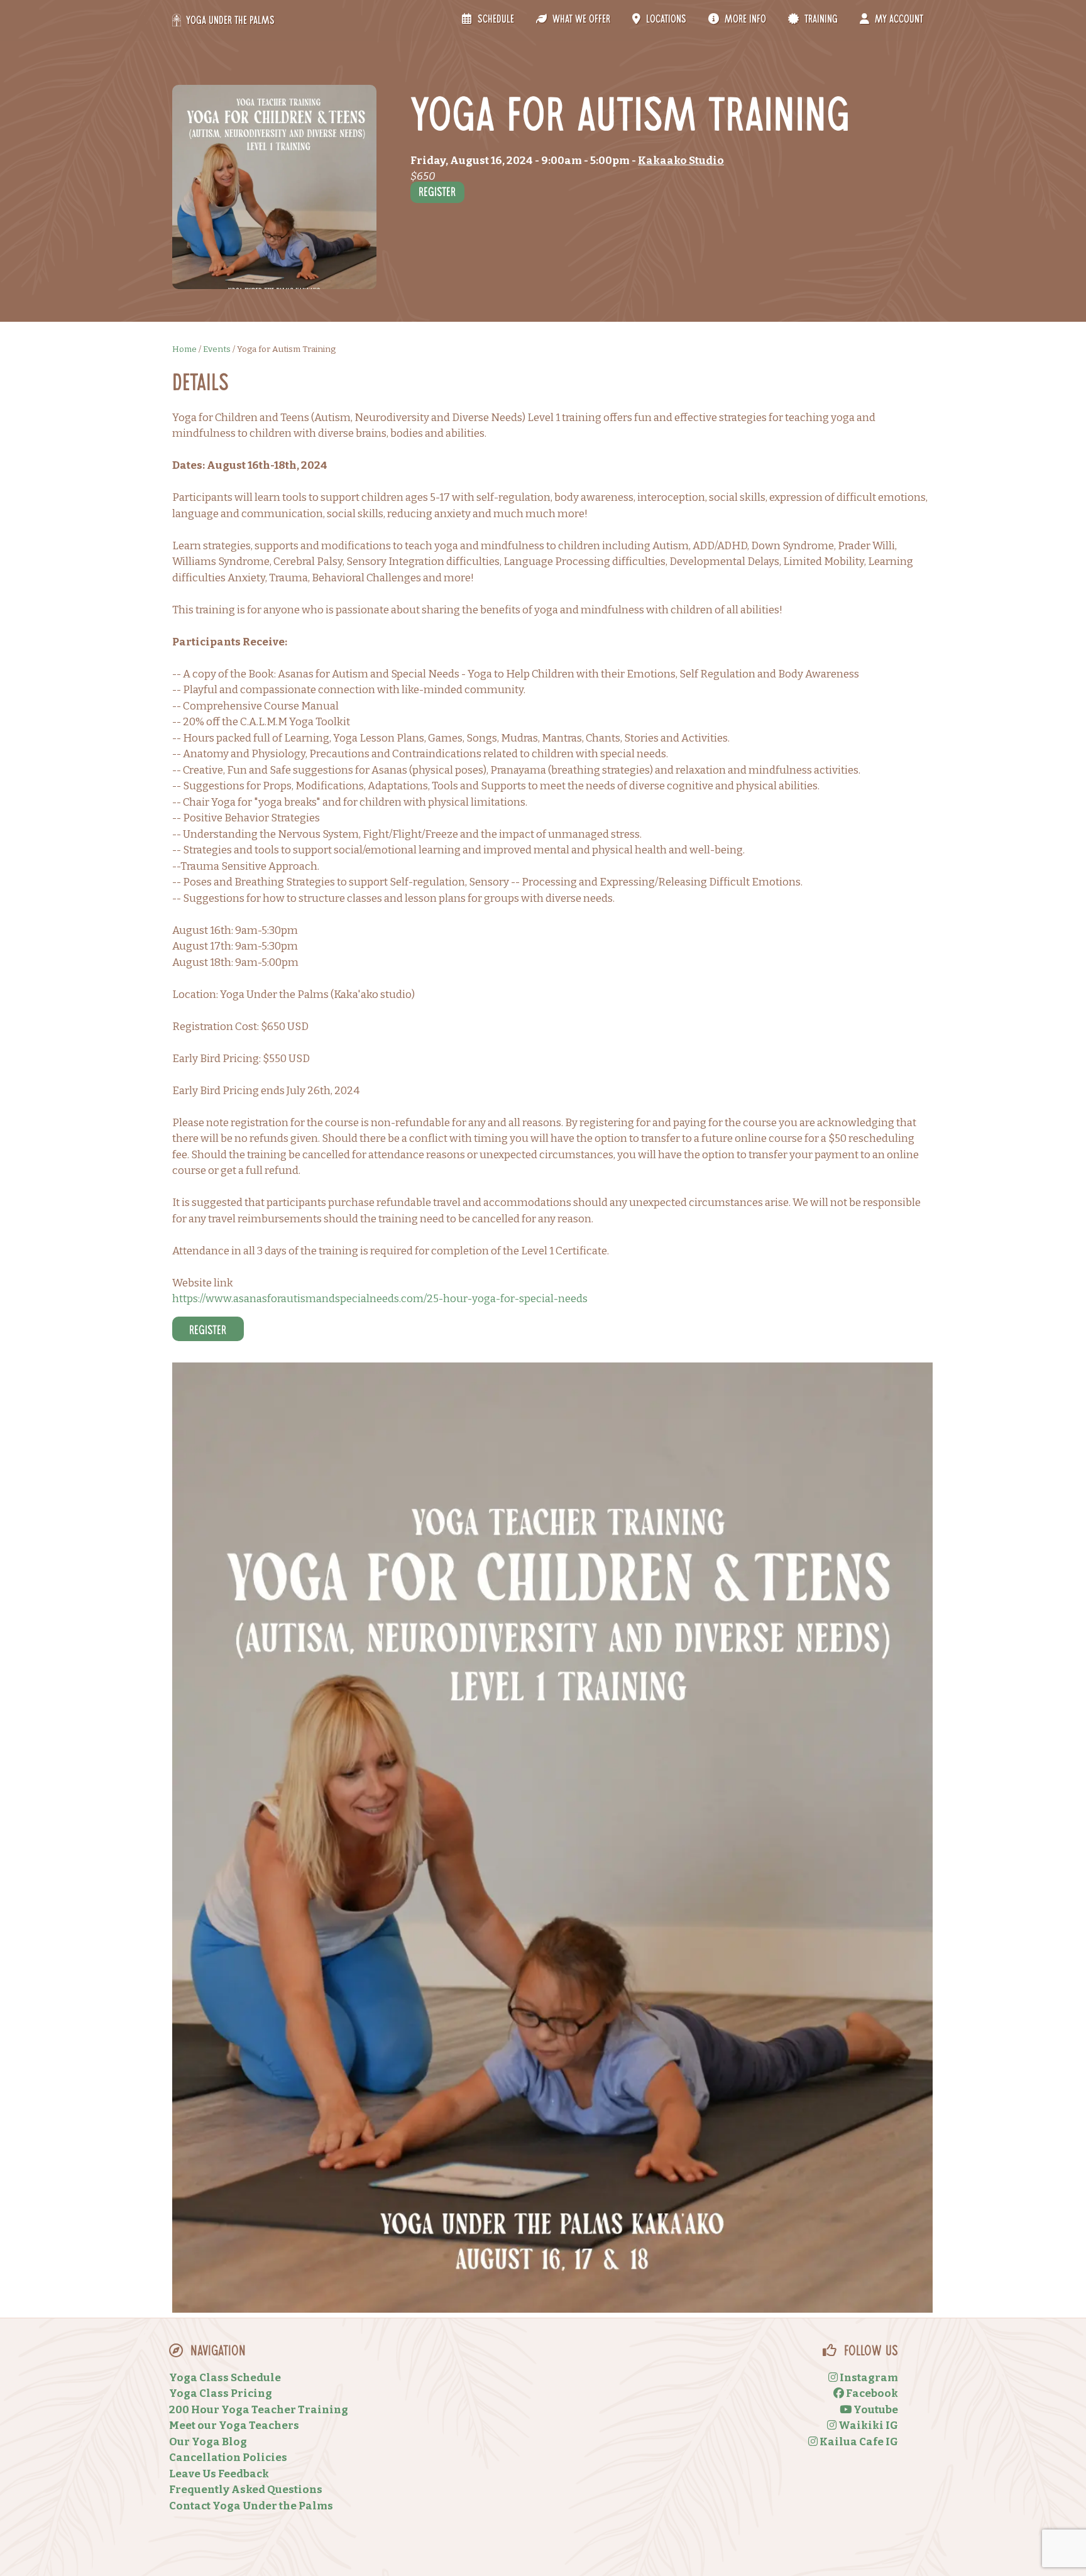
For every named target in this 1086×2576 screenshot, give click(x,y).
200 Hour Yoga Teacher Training (259, 2410)
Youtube (875, 2410)
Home (184, 349)
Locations (665, 20)
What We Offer (580, 20)
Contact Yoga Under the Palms (251, 2506)
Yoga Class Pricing (221, 2393)
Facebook (871, 2393)
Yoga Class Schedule (225, 2378)
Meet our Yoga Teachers (234, 2425)
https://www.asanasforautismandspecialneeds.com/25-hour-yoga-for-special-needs (380, 1299)
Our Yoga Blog (208, 2442)
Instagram (868, 2378)
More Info (744, 20)
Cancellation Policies (228, 2458)
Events (217, 349)
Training (820, 20)
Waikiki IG (867, 2425)
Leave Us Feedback (219, 2474)
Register (437, 194)
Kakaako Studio (681, 161)
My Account (898, 20)
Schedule (495, 20)
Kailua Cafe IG (858, 2442)
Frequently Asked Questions (246, 2490)
